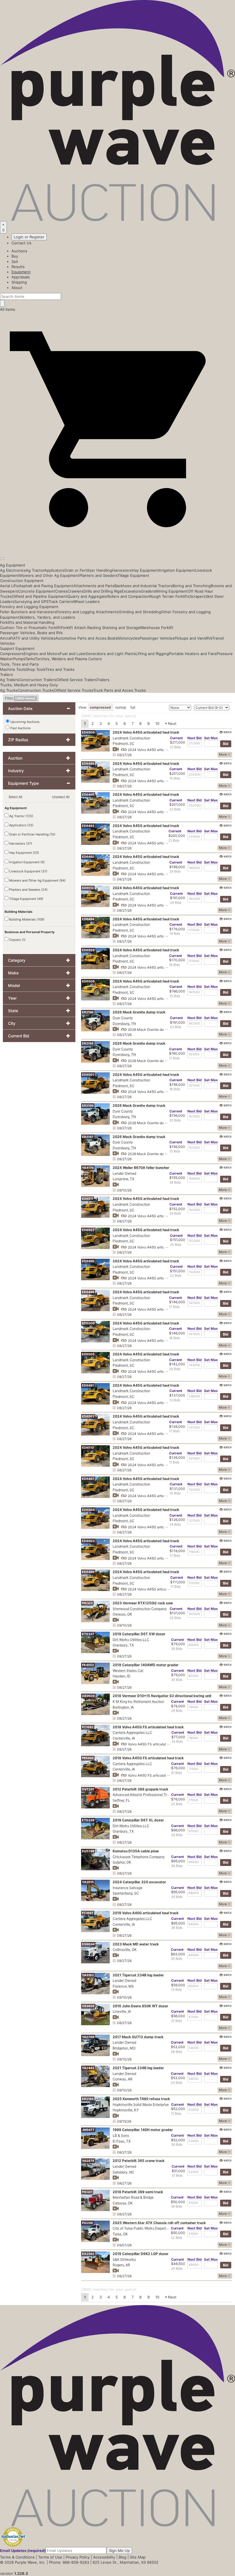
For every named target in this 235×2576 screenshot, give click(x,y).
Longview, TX (124, 1179)
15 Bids (175, 778)
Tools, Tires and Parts (19, 664)
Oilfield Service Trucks (74, 690)
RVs (209, 638)
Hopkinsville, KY (126, 2110)
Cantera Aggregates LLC (132, 1732)
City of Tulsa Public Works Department (143, 2228)
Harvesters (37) (20, 843)
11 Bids (174, 1462)
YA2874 (88, 2161)
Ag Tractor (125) (21, 816)
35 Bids (177, 1741)
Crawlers (76, 591)
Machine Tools (13, 669)
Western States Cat (128, 1671)
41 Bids (177, 1773)
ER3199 (88, 1106)
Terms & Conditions (17, 2557)
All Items (8, 309)
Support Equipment (17, 648)
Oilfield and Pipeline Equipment (40, 596)
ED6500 (88, 1323)
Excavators (131, 591)
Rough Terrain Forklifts (170, 596)
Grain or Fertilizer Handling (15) (32, 834)
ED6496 (88, 1292)
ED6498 (88, 1572)
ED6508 (88, 950)
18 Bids (175, 965)
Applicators (54, 570)
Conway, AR (123, 2079)
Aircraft (7, 638)
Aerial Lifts (9, 586)
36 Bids (175, 1182)
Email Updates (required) (23, 2551)
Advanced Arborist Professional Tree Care (146, 1795)
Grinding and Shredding (140, 612)
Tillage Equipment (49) (26, 899)
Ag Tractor (35, 570)
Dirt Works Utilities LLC (131, 1640)
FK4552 (88, 1665)
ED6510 (88, 1448)
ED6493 (88, 826)
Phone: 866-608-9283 (69, 2562)
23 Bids (175, 809)
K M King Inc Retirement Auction (138, 1701)
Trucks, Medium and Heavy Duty (29, 685)
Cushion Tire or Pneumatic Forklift (30, 628)
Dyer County (123, 1018)
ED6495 (88, 795)
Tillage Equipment (133, 575)
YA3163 (88, 1975)
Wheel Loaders (86, 601)
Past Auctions (20, 728)
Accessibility (104, 2557)
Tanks (30, 659)
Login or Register (29, 237)
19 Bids (175, 933)
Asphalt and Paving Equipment (46, 586)
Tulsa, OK (120, 2234)
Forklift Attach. (74, 628)
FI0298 (87, 2223)
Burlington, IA (123, 1707)
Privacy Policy (78, 2557)
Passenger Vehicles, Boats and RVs (31, 633)
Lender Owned (124, 1173)
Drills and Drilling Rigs (102, 591)
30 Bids (177, 1680)
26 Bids (175, 1369)
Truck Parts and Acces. (114, 690)
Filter (20, 698)
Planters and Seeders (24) (28, 890)
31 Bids (177, 2021)
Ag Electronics (13, 570)
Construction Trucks (36, 690)
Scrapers (198, 596)
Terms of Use (50, 2557)
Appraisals (21, 277)
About (17, 288)
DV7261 (88, 1789)
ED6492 (88, 857)
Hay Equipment (145, 570)
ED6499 (88, 764)
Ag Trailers (9, 680)
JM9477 (88, 2130)
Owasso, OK (122, 1614)
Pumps (19, 659)
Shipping (19, 282)
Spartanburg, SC (126, 1893)
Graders (148, 591)
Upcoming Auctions (25, 722)
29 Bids (175, 871)
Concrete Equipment (37, 591)
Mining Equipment (172, 591)
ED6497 (88, 1479)
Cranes (61, 591)
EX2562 (88, 2254)
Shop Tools (36, 669)
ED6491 (88, 1385)
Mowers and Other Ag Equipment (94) (37, 880)
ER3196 (88, 1012)
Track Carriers (61, 601)
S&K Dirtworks (124, 2259)
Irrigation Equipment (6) (27, 862)
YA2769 (88, 2037)
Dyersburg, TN (124, 1023)
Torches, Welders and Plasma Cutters (68, 659)
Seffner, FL (121, 1800)
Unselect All (61, 797)
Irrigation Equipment (177, 570)
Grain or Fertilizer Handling (88, 570)
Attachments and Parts (94, 586)
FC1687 (88, 1913)
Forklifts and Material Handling (27, 622)
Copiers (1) (17, 940)
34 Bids (176, 902)
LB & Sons (121, 2135)
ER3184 (88, 2099)
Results (18, 267)
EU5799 (88, 1851)
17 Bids (174, 1058)
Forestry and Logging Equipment (29, 607)
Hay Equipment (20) (24, 853)
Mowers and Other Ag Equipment (49, 575)
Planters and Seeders (98, 575)
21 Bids (175, 747)
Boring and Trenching (192, 586)
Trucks (140, 690)
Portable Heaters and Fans (193, 654)
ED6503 (88, 1541)
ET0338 (88, 1820)
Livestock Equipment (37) (28, 871)
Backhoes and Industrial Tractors (143, 586)
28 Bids (177, 2052)
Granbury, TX (123, 1645)
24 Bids (175, 1524)
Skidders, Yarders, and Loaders (47, 617)
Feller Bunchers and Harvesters (28, 612)
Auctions (19, 251)
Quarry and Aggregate (87, 596)
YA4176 (88, 1168)
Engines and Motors (42, 654)
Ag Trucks (9, 690)
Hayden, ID (122, 1676)
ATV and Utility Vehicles (34, 638)
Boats (112, 638)
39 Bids (177, 1649)
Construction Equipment (22, 581)
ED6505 (88, 1354)
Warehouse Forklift (157, 628)
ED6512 (88, 888)
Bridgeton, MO (124, 2048)
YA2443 (88, 2068)
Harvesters (122, 570)
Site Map (138, 2557)
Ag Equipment (13, 565)
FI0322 (87, 1603)
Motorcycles (129, 638)
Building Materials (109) (26, 919)
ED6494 (88, 919)
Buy (15, 256)
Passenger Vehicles (157, 638)
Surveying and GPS (31, 601)
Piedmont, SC (124, 743)
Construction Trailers (38, 680)
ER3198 (88, 1043)
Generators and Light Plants (110, 654)
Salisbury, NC (124, 2172)
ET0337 (88, 1634)
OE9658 (88, 2006)
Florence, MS (123, 1986)
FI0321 (87, 2192)
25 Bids (176, 1244)
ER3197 (88, 1137)
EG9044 (88, 1944)
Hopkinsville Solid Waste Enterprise (141, 2104)
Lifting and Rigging (152, 654)
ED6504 (88, 1510)
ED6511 (88, 1199)
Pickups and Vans (190, 638)
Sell (15, 261)
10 (157, 723)
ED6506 (88, 981)
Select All (15, 797)
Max (211, 738)
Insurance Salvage (128, 1888)
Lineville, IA (122, 2011)
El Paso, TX (122, 2141)
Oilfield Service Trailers (76, 680)
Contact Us (21, 243)
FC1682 (88, 1727)
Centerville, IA (124, 1738)
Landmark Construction (131, 738)
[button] (117, 545)
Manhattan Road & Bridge (133, 2197)
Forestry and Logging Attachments (88, 612)
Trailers (6, 675)
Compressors (12, 654)
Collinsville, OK (125, 1949)
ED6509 (88, 732)
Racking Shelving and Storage (113, 628)
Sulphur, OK (122, 1862)
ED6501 (88, 1075)
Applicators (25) (21, 825)
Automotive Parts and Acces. (82, 638)
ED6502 (88, 1416)
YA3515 (88, 1882)
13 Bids (175, 1400)
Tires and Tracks (60, 669)
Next (172, 723)
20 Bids (175, 1120)
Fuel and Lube (73, 654)
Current (176, 738)
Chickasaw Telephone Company (139, 1857)
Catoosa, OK (123, 2203)
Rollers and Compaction (128, 596)
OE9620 (88, 1696)
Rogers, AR (121, 2265)
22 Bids (176, 1275)
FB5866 (88, 1758)
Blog (123, 2557)
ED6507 (88, 1230)
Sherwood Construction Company (140, 1609)
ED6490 (88, 1261)
